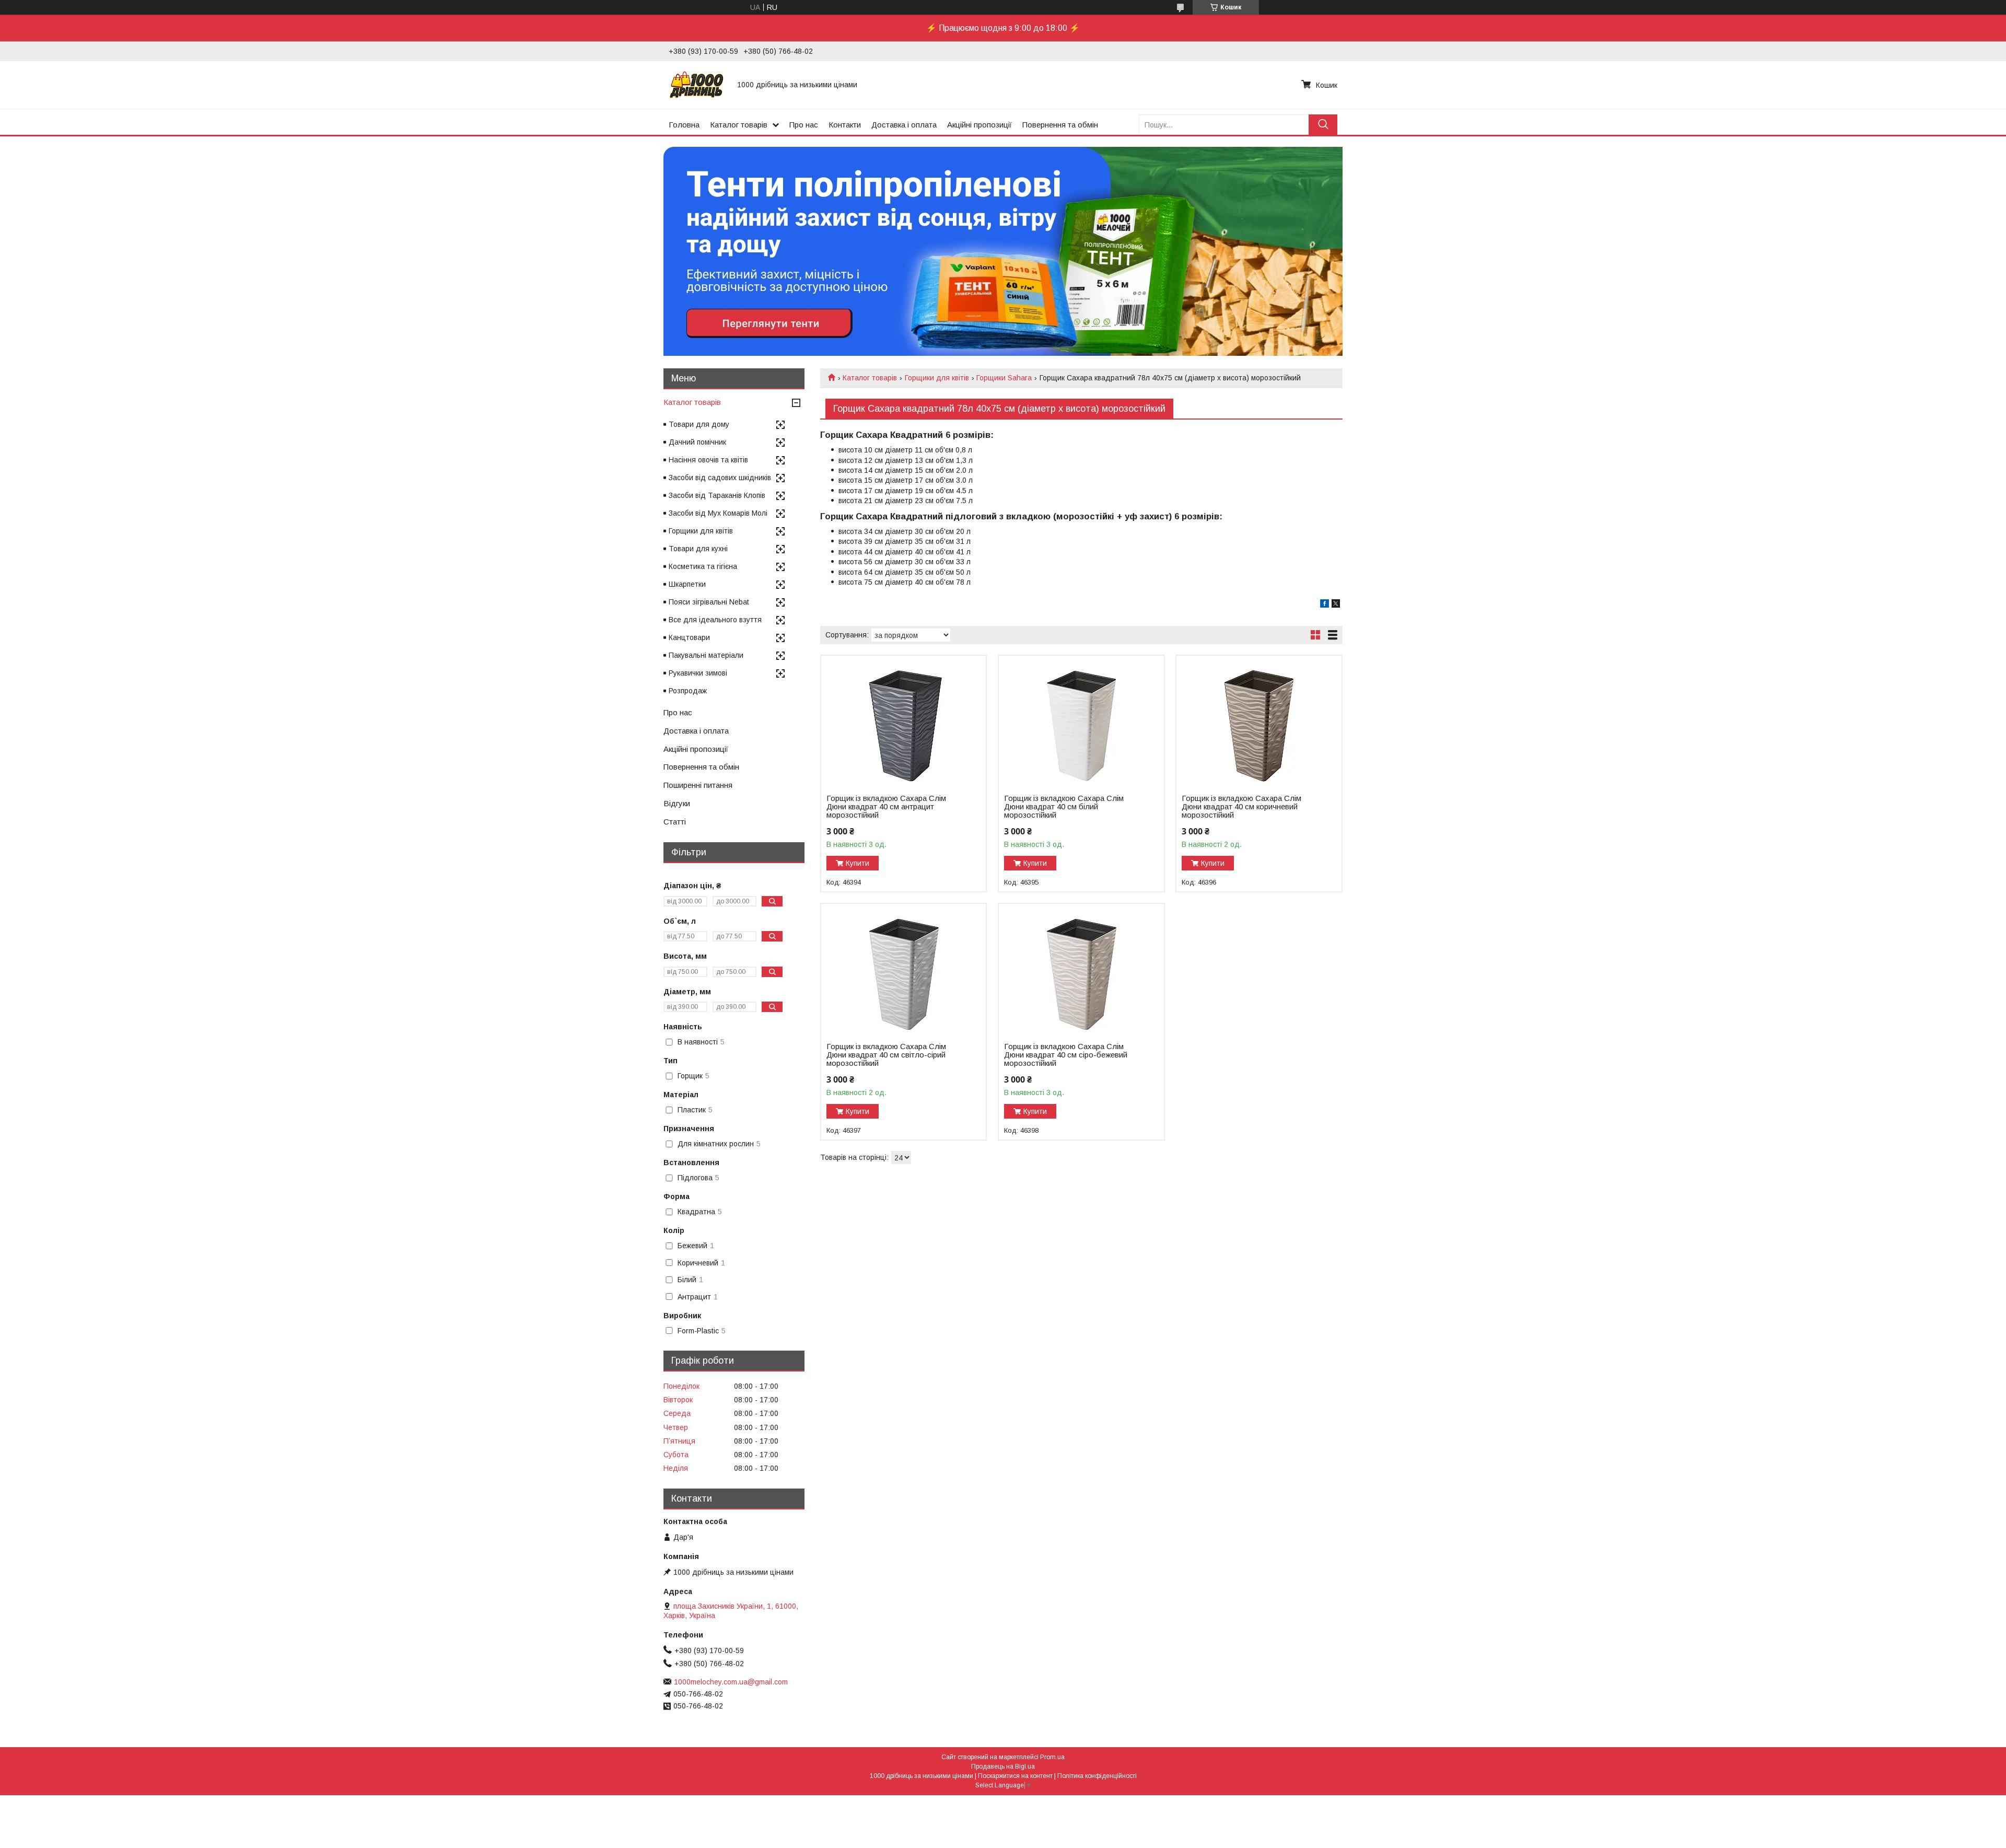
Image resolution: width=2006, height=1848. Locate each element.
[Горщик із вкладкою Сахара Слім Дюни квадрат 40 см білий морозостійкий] (1081, 721)
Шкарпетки (687, 584)
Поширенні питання (698, 785)
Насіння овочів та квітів (708, 460)
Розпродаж (688, 691)
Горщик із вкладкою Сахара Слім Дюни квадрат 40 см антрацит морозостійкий (886, 807)
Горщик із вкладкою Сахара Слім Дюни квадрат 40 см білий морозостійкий (1064, 807)
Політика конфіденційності (1097, 1776)
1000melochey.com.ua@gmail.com (731, 1682)
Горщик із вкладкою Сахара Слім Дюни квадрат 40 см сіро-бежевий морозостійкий (1066, 1055)
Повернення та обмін (1060, 125)
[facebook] (1325, 605)
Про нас (804, 125)
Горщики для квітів (937, 378)
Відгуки (677, 803)
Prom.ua (1052, 1757)
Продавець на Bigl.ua (1003, 1766)
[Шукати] (1323, 125)
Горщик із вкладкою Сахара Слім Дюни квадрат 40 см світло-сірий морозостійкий (886, 1055)
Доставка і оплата (904, 125)
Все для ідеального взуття (715, 620)
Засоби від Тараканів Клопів (717, 495)
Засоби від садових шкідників (720, 478)
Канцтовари (689, 637)
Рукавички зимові (698, 673)
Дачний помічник (697, 442)
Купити (858, 863)
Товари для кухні (698, 549)
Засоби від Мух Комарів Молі (718, 513)
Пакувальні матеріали (706, 655)
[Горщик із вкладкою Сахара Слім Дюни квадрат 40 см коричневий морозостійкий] (1259, 721)
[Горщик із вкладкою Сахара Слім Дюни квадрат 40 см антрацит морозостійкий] (903, 721)
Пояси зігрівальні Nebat (709, 602)
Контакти (845, 125)
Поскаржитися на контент (1015, 1776)
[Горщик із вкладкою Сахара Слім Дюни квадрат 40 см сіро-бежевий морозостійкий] (1081, 969)
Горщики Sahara (1004, 378)
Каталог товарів (739, 125)
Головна (684, 125)
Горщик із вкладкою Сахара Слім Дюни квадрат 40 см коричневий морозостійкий (1241, 807)
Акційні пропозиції (979, 125)
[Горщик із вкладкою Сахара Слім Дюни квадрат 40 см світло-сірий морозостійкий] (903, 969)
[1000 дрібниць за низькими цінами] (697, 85)
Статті (675, 822)
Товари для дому (699, 424)
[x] (1336, 605)
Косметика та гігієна (703, 566)
